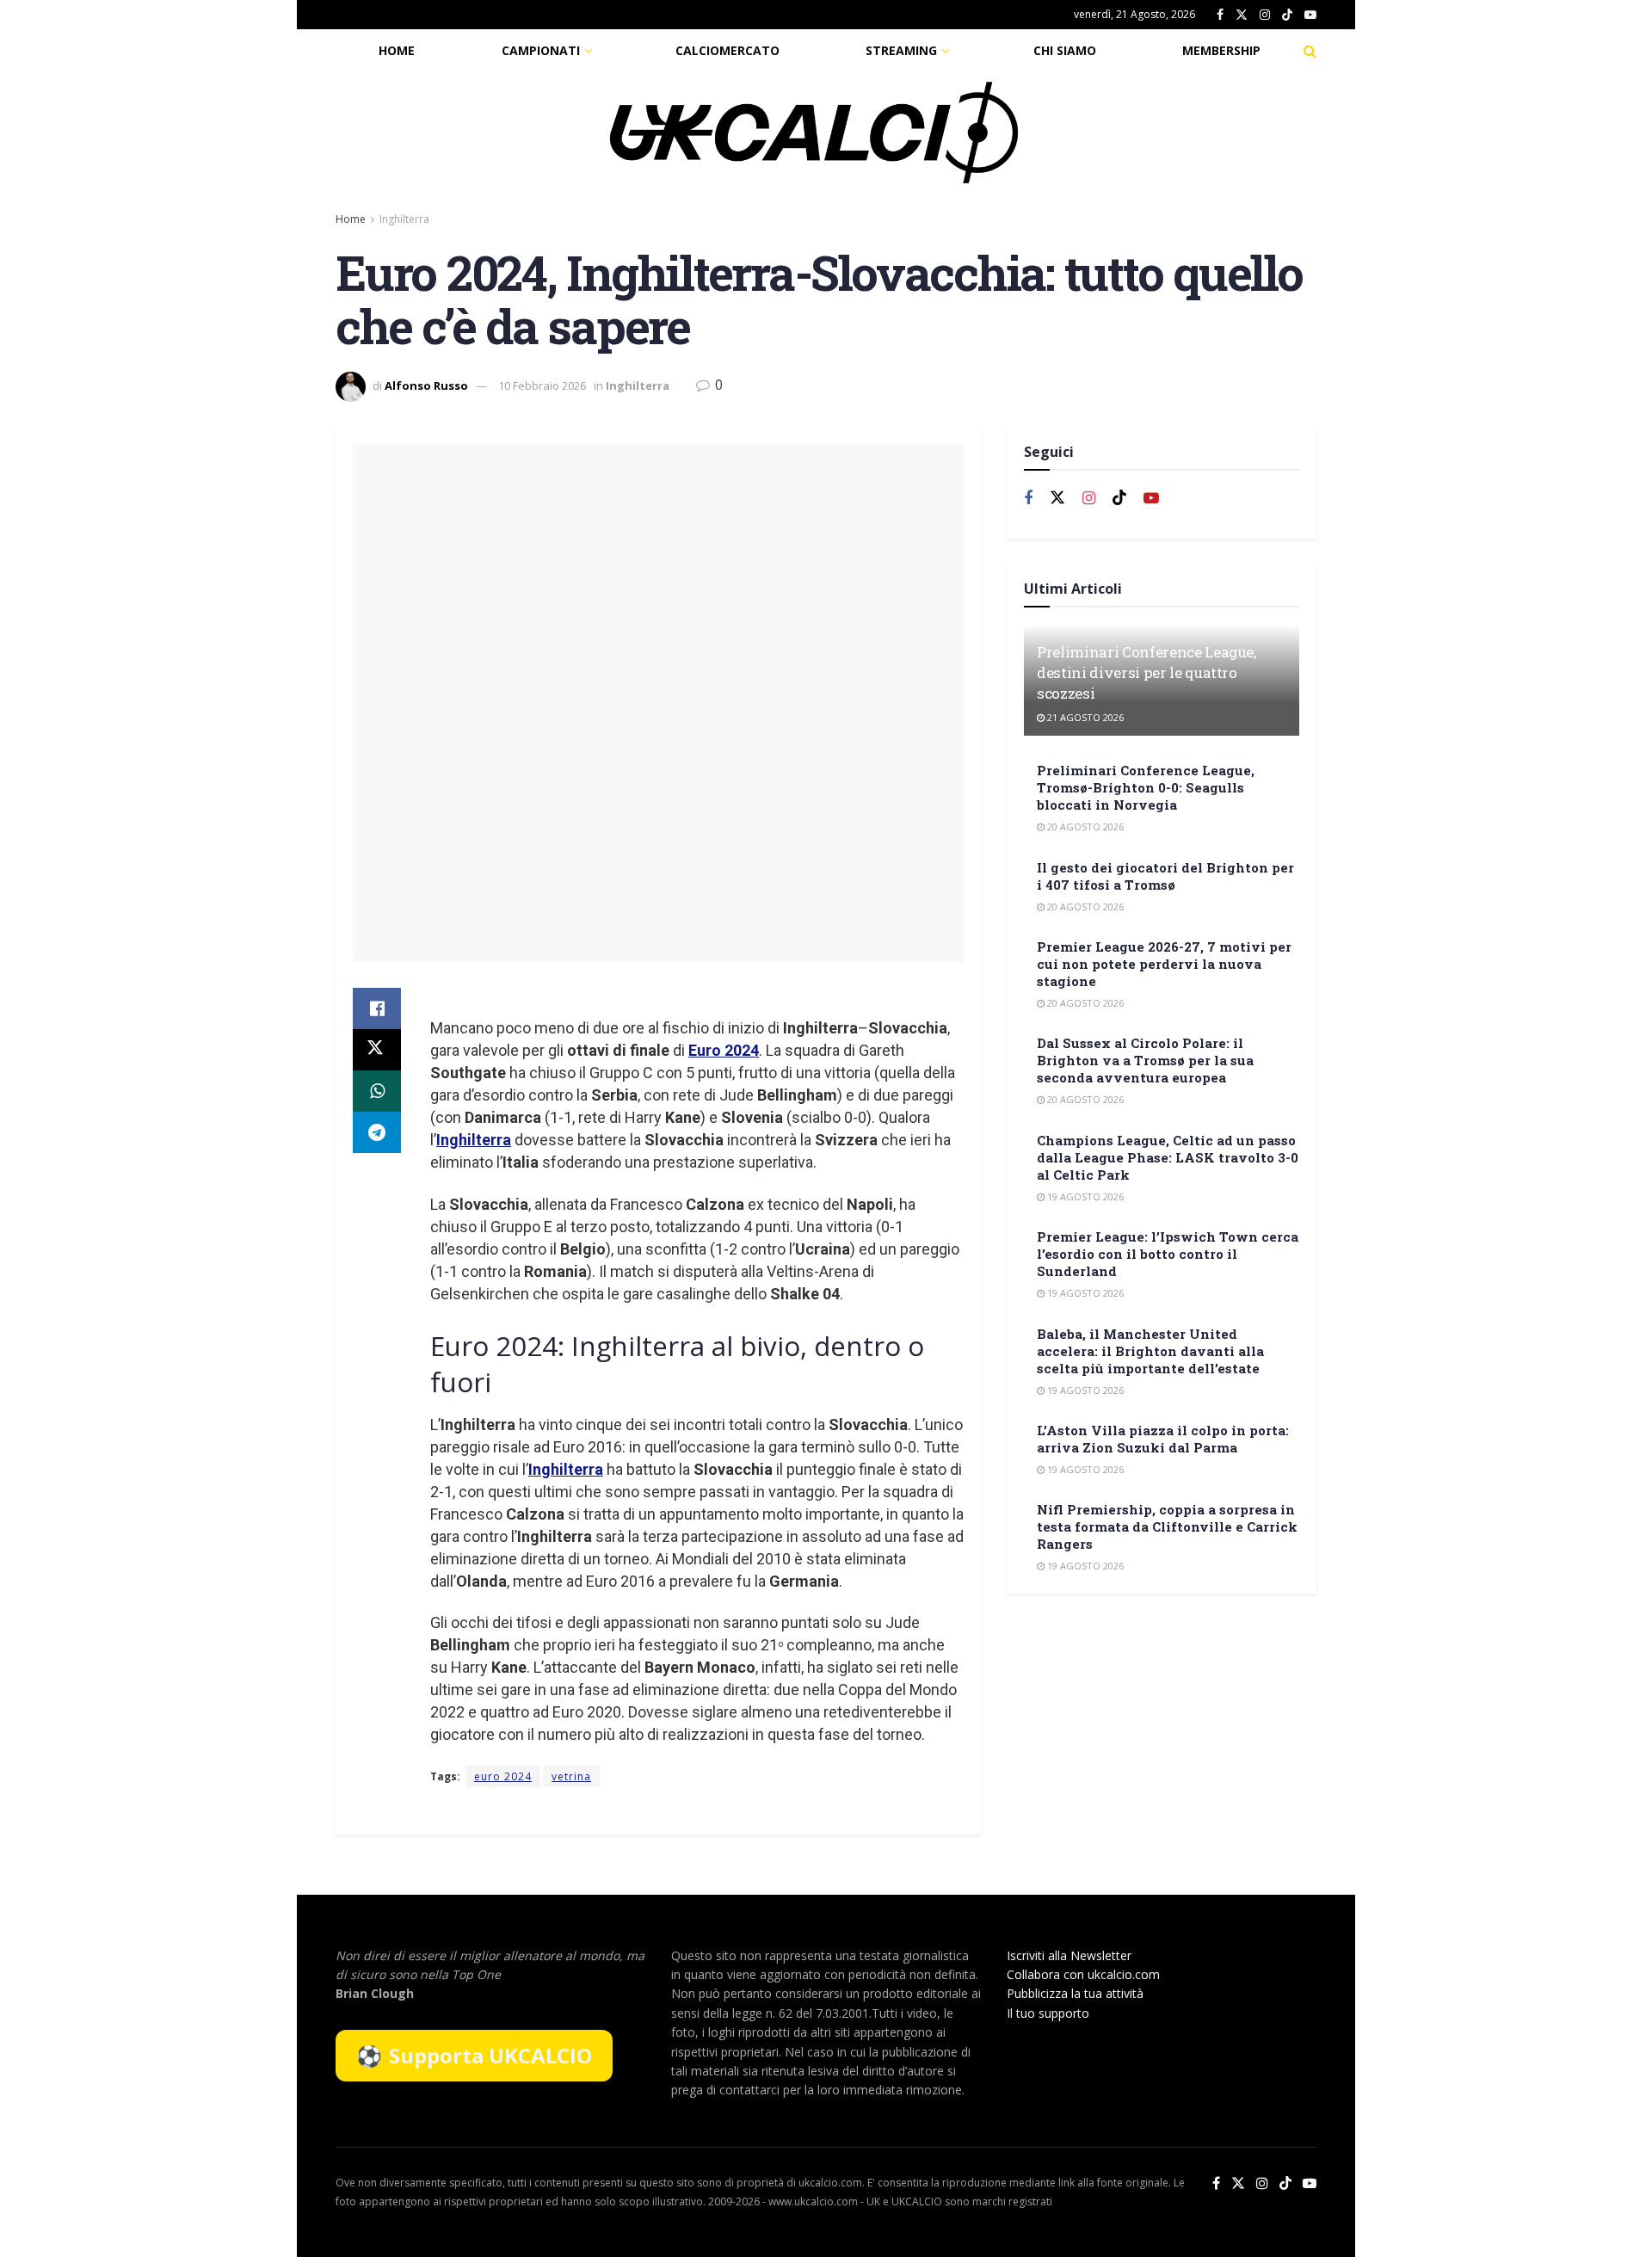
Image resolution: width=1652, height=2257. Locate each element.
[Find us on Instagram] (1265, 15)
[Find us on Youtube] (1310, 15)
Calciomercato (727, 50)
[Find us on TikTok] (1287, 15)
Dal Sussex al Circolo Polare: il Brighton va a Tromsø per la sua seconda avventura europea (1145, 1060)
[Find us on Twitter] (1242, 15)
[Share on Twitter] (377, 1050)
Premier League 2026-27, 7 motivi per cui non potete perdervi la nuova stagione (1164, 964)
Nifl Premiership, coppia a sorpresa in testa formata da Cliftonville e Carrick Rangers (1167, 1526)
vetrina (571, 1776)
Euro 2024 (724, 1050)
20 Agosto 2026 (1084, 826)
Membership (1221, 50)
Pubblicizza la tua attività (1075, 1993)
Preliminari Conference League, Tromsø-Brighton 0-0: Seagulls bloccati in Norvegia (1146, 787)
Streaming (901, 50)
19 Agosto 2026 (1084, 1196)
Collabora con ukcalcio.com (1083, 1974)
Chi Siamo (1065, 50)
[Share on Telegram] (377, 1132)
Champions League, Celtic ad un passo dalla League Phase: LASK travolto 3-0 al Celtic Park (1168, 1157)
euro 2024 (503, 1776)
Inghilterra (404, 219)
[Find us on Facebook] (1220, 15)
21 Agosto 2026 (1084, 717)
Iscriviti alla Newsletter (1069, 1955)
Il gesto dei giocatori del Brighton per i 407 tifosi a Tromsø (1165, 876)
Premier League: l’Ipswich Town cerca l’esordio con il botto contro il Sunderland (1168, 1254)
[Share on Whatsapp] (377, 1091)
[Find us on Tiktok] (1119, 498)
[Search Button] (1310, 51)
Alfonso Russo (426, 385)
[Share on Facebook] (377, 1008)
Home (397, 50)
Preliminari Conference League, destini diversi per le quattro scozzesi (1147, 672)
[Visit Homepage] (814, 133)
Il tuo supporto (1048, 2013)
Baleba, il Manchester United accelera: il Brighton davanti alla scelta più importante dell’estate (1150, 1351)
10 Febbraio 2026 (542, 385)
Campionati (541, 50)
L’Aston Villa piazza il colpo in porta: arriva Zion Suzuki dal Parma (1163, 1439)
